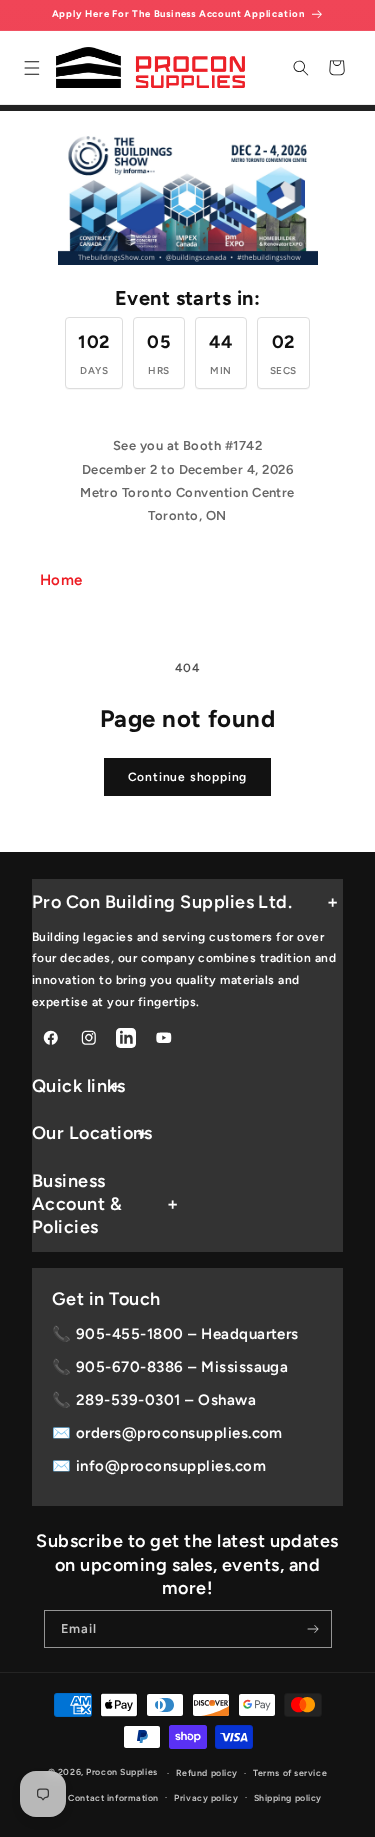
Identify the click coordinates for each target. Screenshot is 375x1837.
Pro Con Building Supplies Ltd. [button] (162, 902)
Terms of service (290, 1773)
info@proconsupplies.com (171, 1466)
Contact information (113, 1798)
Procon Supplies (123, 1773)
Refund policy (207, 1773)
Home (61, 580)
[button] (31, 67)
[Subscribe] (312, 1629)
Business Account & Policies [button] (77, 1204)
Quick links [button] (78, 1086)
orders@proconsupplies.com (179, 1433)
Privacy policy (206, 1798)
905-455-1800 (130, 1334)
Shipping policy (288, 1798)
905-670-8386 (130, 1367)
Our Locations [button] (92, 1133)
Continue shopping (188, 777)
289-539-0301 (128, 1400)
